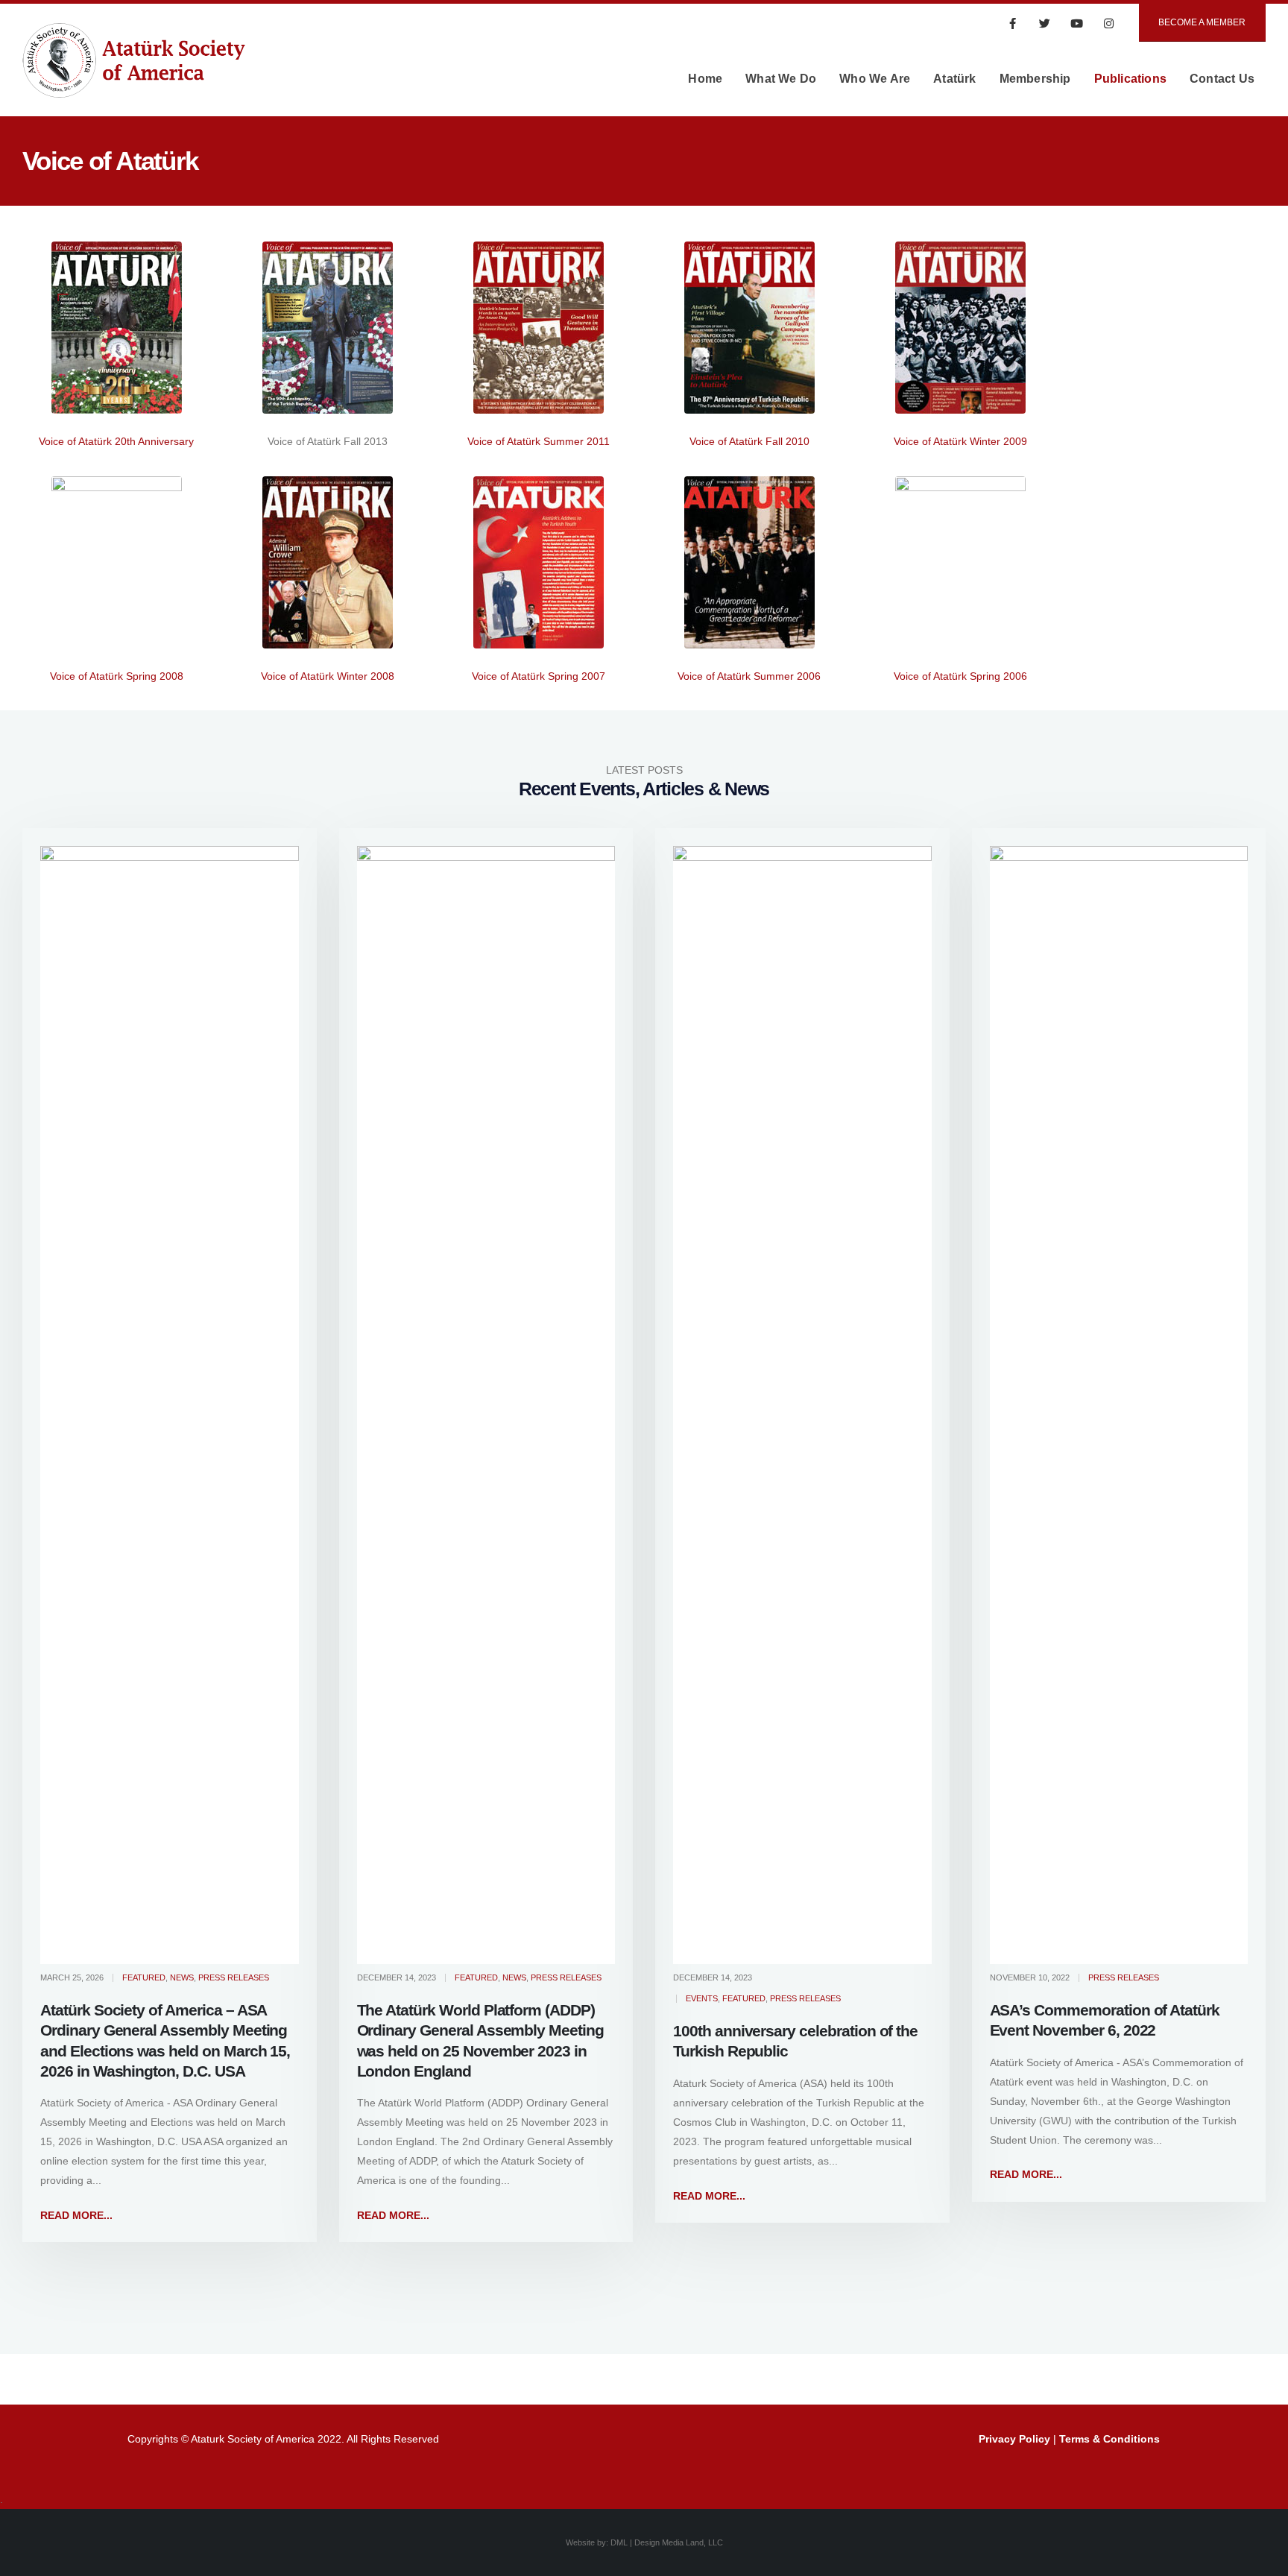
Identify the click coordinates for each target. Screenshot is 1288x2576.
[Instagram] (1109, 23)
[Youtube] (1077, 23)
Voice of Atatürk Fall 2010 (749, 441)
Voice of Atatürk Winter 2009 (960, 441)
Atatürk (954, 79)
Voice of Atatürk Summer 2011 (539, 441)
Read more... (76, 2215)
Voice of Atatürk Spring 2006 (960, 676)
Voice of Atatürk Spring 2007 (539, 676)
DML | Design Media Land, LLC (667, 2542)
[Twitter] (1045, 23)
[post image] (170, 1405)
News (182, 1977)
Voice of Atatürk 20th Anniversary (116, 441)
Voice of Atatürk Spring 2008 (117, 676)
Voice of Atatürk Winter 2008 (328, 676)
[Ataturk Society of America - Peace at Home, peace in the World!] (134, 79)
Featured (144, 1977)
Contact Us (1222, 79)
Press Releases (234, 1977)
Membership (1035, 79)
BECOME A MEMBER (1202, 22)
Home (705, 79)
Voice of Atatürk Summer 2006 (749, 676)
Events (702, 1998)
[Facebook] (1013, 23)
